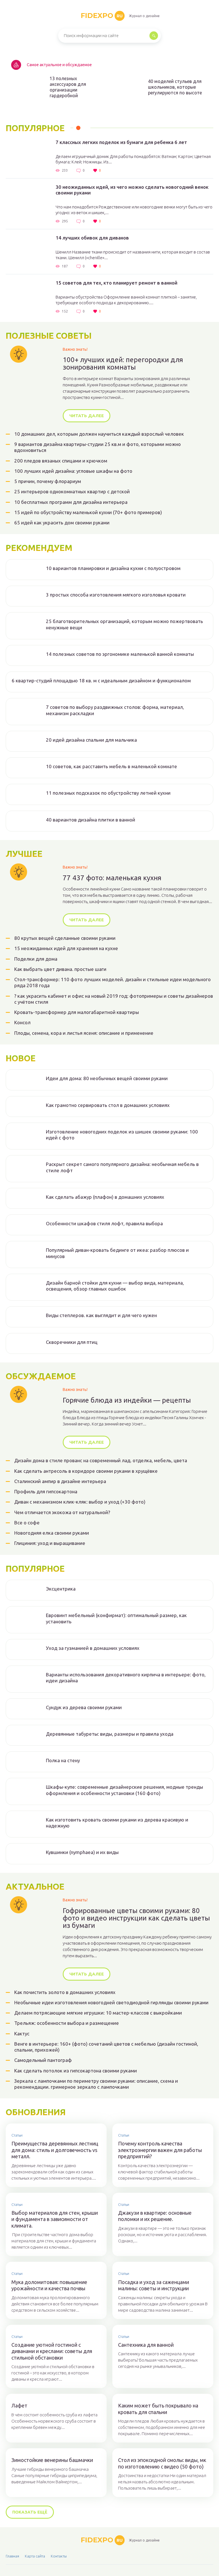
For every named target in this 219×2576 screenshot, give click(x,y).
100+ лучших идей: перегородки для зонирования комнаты (123, 364)
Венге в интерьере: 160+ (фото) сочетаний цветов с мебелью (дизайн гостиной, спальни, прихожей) (106, 2047)
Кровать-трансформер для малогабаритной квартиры (77, 1012)
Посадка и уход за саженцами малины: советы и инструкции (154, 2285)
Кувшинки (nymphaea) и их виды (82, 1852)
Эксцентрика (61, 1589)
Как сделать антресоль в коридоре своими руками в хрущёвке (86, 1471)
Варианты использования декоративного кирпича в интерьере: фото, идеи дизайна (126, 1678)
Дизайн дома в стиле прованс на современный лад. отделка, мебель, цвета (101, 1460)
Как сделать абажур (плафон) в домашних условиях (105, 1197)
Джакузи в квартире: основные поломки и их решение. (155, 2216)
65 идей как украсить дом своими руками (62, 523)
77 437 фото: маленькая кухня (112, 878)
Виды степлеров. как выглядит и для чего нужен (101, 1315)
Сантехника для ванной (146, 2345)
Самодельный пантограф (43, 2060)
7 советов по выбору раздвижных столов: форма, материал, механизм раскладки (115, 710)
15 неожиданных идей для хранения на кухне (66, 948)
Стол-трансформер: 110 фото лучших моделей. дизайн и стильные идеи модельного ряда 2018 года (112, 982)
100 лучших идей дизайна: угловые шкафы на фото (73, 471)
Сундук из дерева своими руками (84, 1707)
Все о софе (27, 1523)
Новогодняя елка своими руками (52, 1533)
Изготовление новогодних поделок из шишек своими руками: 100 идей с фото (122, 1135)
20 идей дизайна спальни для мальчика (91, 740)
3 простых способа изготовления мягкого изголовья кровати (116, 595)
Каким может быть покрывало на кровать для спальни (158, 2409)
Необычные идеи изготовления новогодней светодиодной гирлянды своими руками (111, 2002)
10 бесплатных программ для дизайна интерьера (71, 502)
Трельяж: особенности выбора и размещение (67, 2023)
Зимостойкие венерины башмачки (52, 2460)
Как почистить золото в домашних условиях (65, 1992)
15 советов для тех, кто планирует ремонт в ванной (116, 283)
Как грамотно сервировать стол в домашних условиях (108, 1105)
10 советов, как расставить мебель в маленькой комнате (111, 766)
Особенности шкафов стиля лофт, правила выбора (104, 1223)
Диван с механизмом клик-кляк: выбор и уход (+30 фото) (80, 1502)
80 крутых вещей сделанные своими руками (65, 938)
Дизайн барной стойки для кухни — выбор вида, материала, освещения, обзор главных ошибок (115, 1286)
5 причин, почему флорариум (48, 481)
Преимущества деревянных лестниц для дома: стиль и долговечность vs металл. (55, 2150)
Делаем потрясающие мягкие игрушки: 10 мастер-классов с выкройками (98, 2013)
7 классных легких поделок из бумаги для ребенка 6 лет (121, 142)
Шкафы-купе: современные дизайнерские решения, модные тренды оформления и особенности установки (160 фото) (124, 1790)
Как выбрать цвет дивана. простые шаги (60, 969)
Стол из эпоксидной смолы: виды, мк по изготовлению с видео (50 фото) (162, 2463)
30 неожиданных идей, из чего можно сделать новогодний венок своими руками (132, 190)
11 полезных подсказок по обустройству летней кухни (108, 793)
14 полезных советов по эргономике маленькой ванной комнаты (120, 654)
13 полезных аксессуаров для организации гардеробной (68, 87)
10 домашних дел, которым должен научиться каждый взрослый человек (99, 434)
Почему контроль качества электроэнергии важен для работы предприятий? (160, 2150)
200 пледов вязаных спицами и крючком (61, 461)
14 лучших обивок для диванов (92, 238)
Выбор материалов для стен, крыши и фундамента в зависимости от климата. (55, 2219)
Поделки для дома (36, 959)
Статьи (17, 2135)
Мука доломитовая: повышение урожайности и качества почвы (49, 2285)
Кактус (22, 2034)
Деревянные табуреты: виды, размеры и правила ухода (110, 1734)
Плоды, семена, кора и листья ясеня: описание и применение (84, 1033)
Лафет (19, 2405)
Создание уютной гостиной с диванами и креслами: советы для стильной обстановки (52, 2351)
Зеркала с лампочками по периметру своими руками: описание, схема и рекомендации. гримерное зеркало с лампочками (96, 2084)
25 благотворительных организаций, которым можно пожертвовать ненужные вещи (124, 624)
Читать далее (87, 416)
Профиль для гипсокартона (46, 1491)
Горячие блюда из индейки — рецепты (127, 1400)
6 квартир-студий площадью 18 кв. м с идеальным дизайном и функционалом (101, 680)
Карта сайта (35, 2556)
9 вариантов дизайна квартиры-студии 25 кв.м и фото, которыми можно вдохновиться (98, 447)
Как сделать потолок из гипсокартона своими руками (76, 2071)
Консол (22, 1022)
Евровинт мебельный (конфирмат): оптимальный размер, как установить (116, 1618)
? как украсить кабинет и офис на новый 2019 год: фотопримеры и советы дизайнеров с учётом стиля (114, 999)
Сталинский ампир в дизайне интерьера (60, 1481)
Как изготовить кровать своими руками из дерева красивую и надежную (117, 1823)
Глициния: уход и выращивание (50, 1543)
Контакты (59, 2556)
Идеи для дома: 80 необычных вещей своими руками (107, 1078)
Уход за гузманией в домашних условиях (93, 1648)
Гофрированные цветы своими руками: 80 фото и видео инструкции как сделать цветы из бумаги (136, 1918)
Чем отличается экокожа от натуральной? (62, 1512)
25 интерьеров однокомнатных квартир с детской (72, 491)
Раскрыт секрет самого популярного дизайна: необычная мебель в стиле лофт (122, 1167)
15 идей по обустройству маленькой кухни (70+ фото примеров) (88, 512)
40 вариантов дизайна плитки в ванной (91, 820)
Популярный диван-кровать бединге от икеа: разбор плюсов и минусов (117, 1253)
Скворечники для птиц (72, 1342)
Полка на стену (63, 1760)
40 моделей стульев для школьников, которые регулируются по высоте (175, 87)
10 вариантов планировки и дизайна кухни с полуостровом (113, 568)
